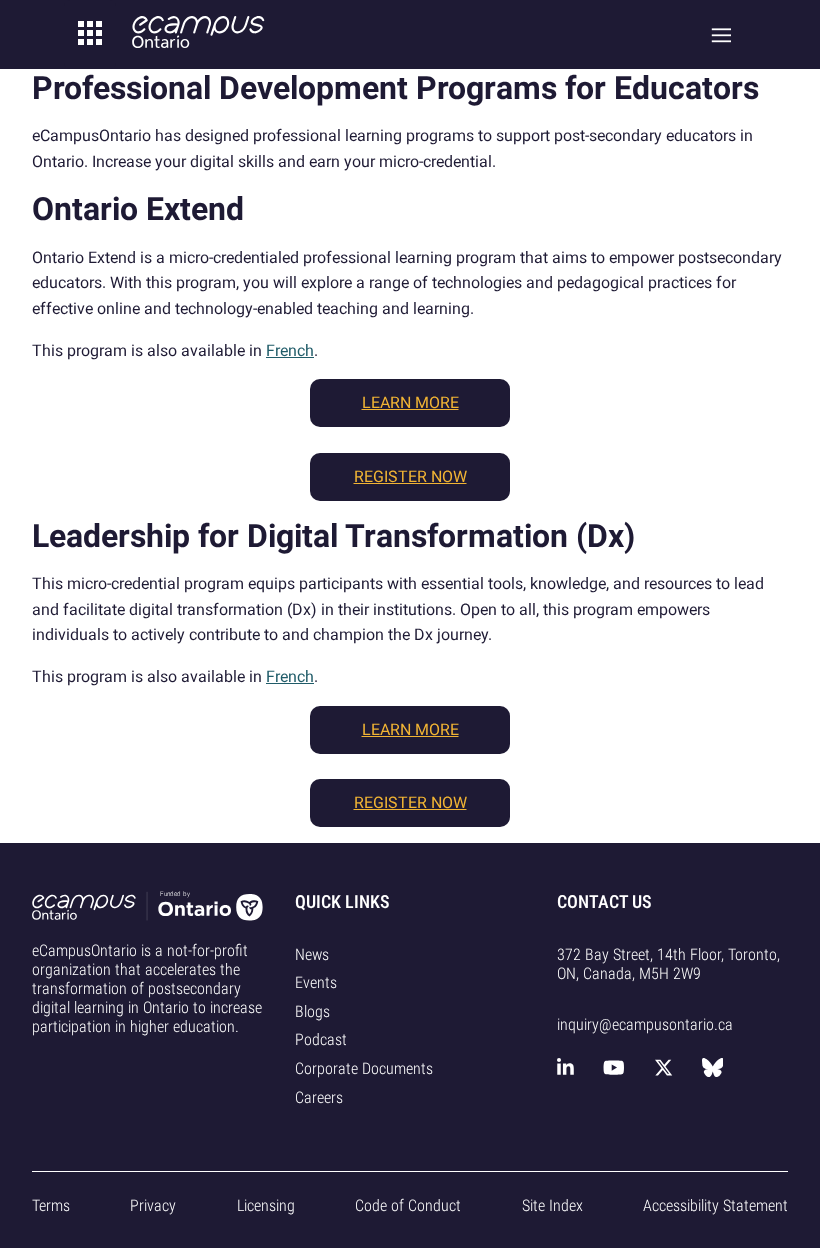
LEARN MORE (410, 402)
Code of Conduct (408, 1205)
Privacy (153, 1205)
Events (316, 982)
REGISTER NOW (410, 476)
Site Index (552, 1205)
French (290, 350)
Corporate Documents (364, 1068)
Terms (51, 1205)
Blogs (312, 1011)
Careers (319, 1097)
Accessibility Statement (715, 1205)
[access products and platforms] (90, 34)
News (312, 954)
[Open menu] (721, 34)
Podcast (321, 1039)
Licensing (266, 1205)
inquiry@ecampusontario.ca (645, 1024)
